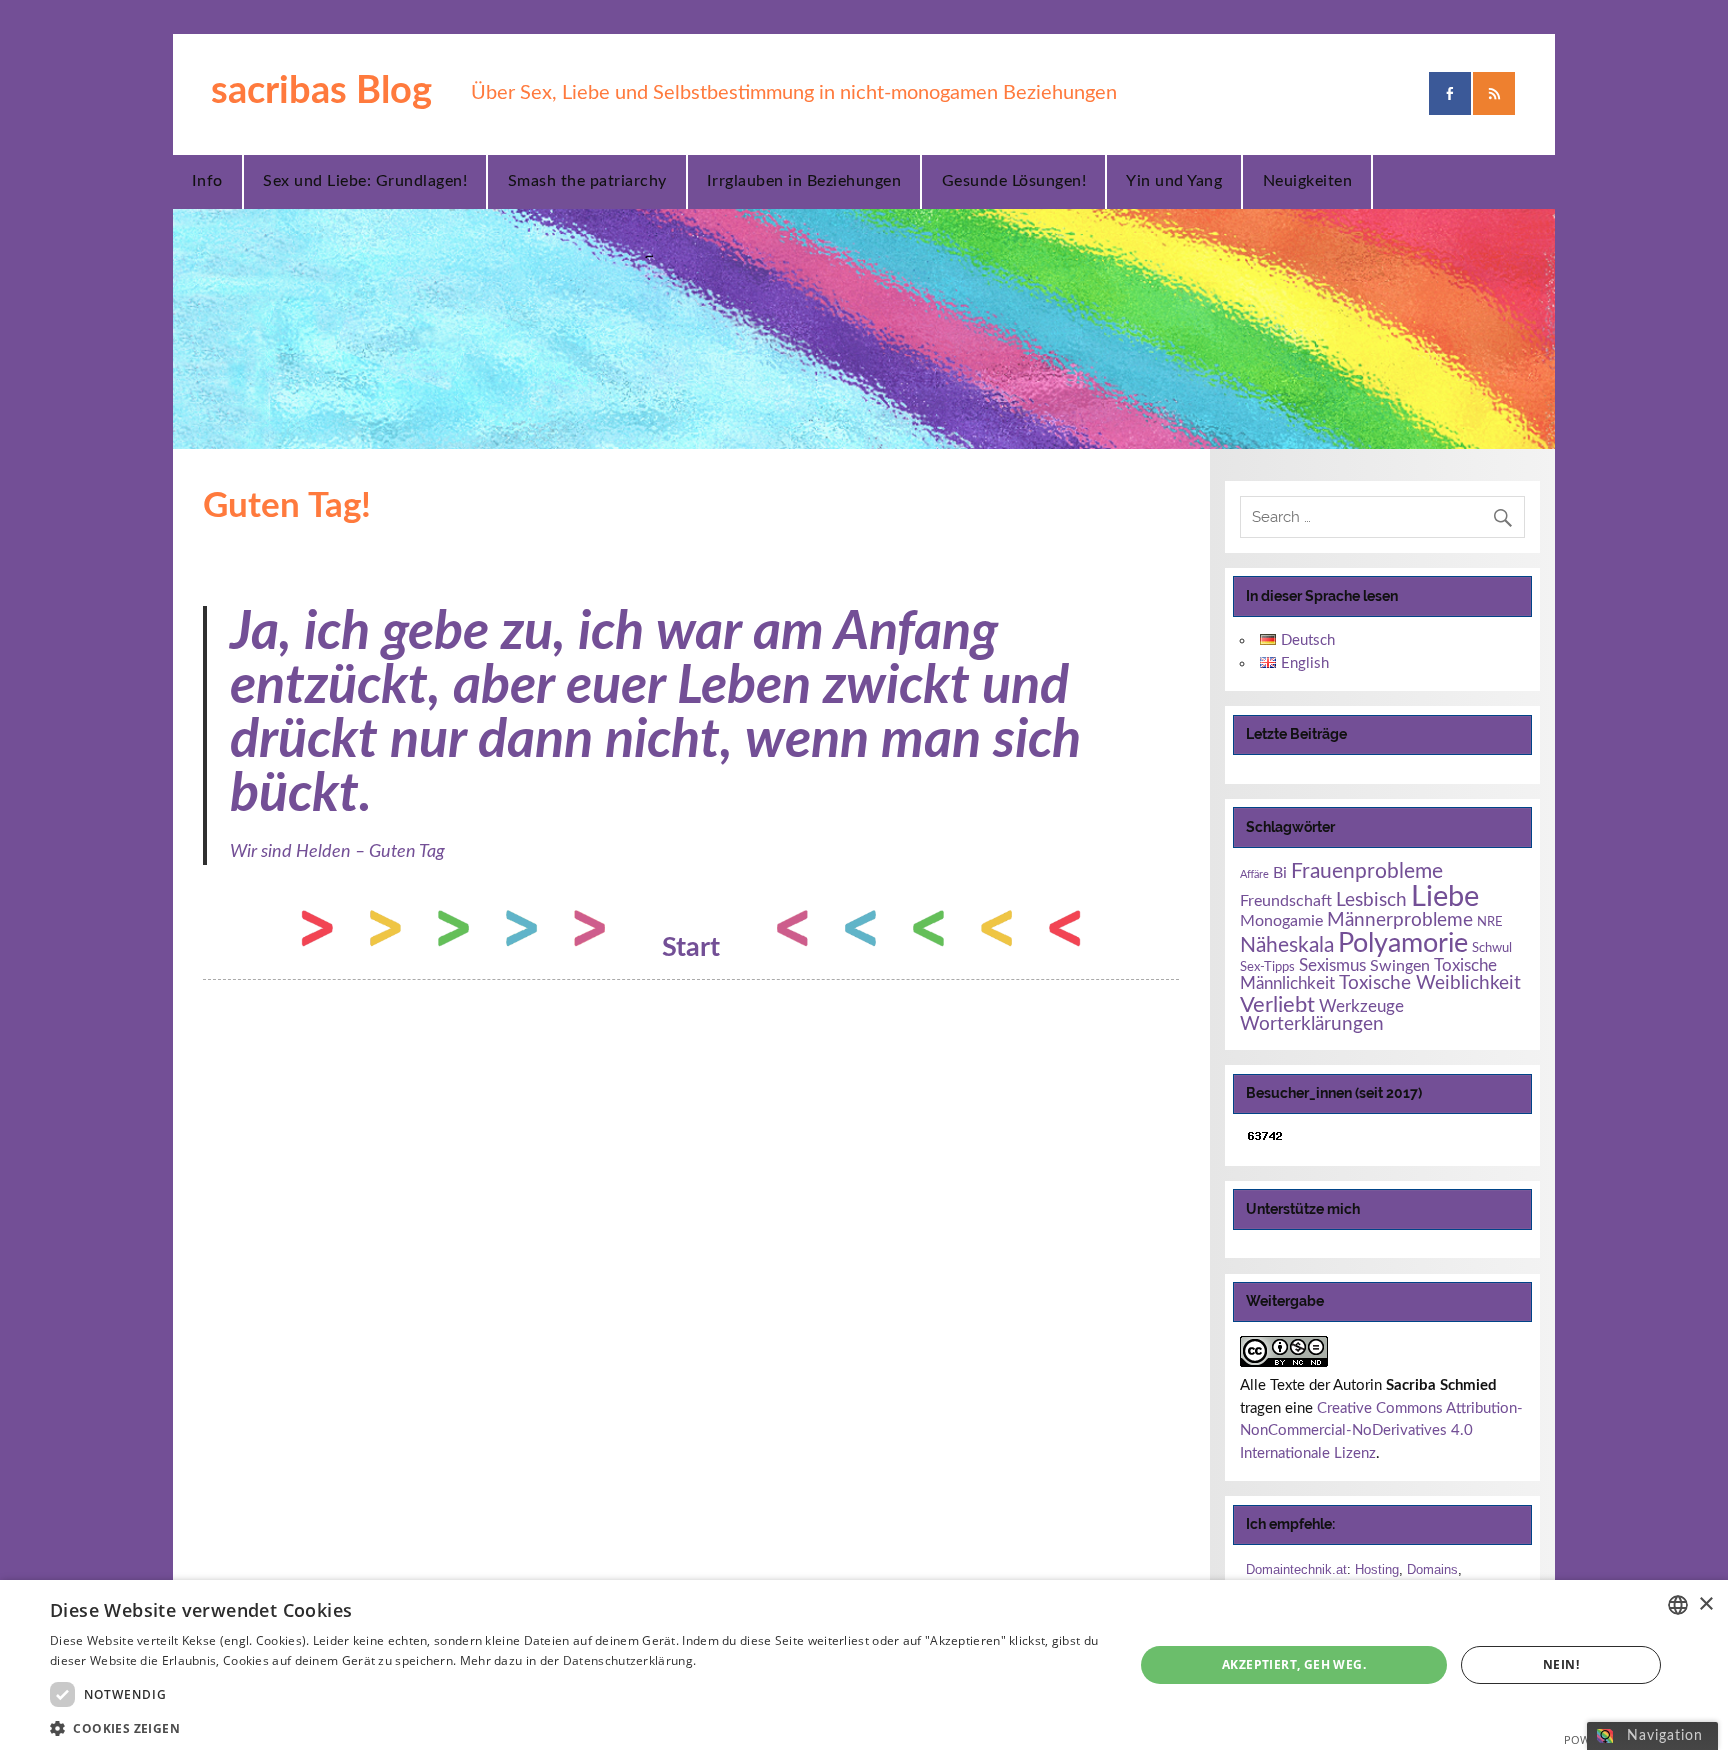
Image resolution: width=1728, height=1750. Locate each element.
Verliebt (1277, 1005)
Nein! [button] (1561, 1664)
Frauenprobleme (1367, 871)
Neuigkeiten (1308, 181)
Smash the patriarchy (587, 181)
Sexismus (1332, 965)
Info (207, 181)
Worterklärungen (1312, 1024)
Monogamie (1281, 921)
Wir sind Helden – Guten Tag (337, 852)
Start (691, 947)
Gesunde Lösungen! (1014, 181)
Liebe (1445, 897)
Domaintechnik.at (1296, 1569)
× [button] (1705, 1604)
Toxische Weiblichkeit (1430, 983)
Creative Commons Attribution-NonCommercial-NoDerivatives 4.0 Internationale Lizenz (1381, 1431)
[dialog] (864, 1665)
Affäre (1254, 874)
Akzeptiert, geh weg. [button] (1294, 1664)
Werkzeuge (1361, 1006)
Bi (1280, 873)
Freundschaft (1286, 901)
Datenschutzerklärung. (629, 1660)
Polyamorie (1403, 944)
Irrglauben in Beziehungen (804, 181)
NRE (1490, 922)
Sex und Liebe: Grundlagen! (365, 181)
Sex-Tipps (1267, 967)
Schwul (1492, 948)
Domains (1432, 1569)
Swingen (1400, 966)
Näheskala (1287, 945)
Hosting (1377, 1569)
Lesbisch (1371, 900)
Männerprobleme (1400, 920)
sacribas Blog (321, 91)
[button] (576, 1726)
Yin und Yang (1174, 181)
